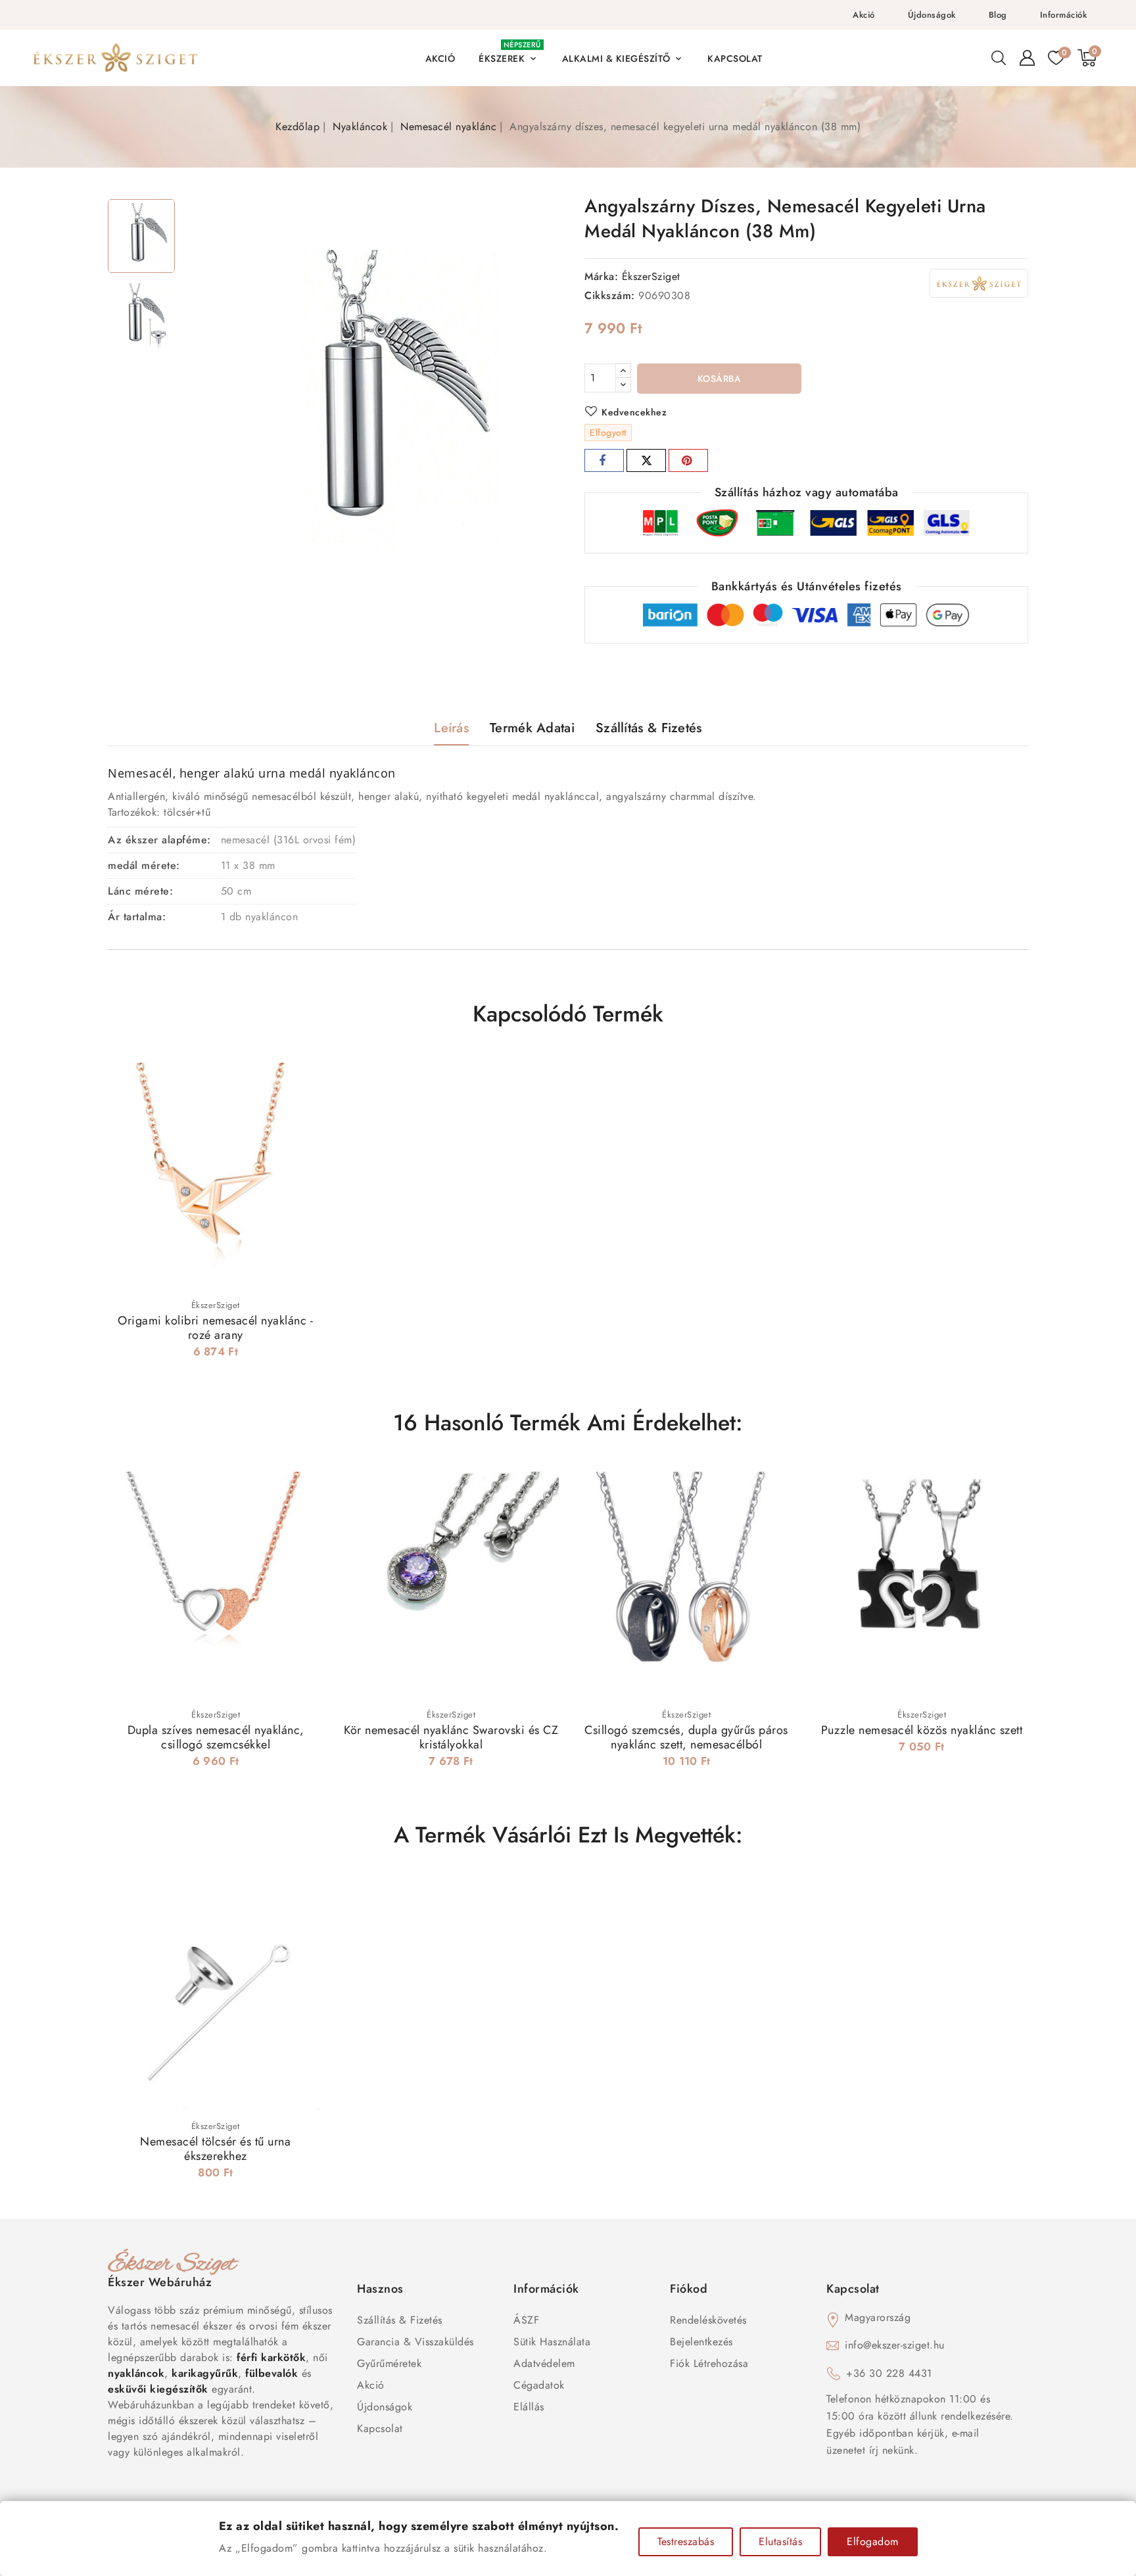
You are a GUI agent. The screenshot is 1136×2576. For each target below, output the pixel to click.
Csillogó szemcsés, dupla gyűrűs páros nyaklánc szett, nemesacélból (686, 1737)
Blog (998, 15)
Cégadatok (539, 2385)
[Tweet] (646, 460)
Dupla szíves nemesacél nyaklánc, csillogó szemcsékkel (216, 1737)
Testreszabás (686, 2541)
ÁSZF (526, 2320)
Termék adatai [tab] (532, 728)
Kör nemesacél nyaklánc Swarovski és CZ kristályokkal (451, 1737)
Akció (864, 15)
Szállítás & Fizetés (400, 2320)
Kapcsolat (380, 2428)
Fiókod (689, 2289)
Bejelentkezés (701, 2342)
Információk (1064, 15)
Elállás (529, 2407)
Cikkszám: (610, 295)
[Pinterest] (688, 460)
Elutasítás (780, 2541)
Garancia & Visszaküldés (415, 2342)
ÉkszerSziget (651, 276)
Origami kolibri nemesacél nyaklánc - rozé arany (215, 1328)
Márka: (601, 276)
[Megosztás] (604, 460)
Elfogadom (873, 2541)
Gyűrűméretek (389, 2363)
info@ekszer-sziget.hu (895, 2345)
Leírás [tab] (451, 728)
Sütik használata (552, 2342)
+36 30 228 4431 (889, 2373)
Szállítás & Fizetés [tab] (649, 728)
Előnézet (305, 1075)
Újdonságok (932, 15)
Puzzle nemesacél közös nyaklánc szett (922, 1730)
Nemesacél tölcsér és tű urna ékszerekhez (215, 2149)
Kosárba (720, 379)
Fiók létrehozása (709, 2363)
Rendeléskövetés (708, 2320)
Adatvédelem (544, 2363)
